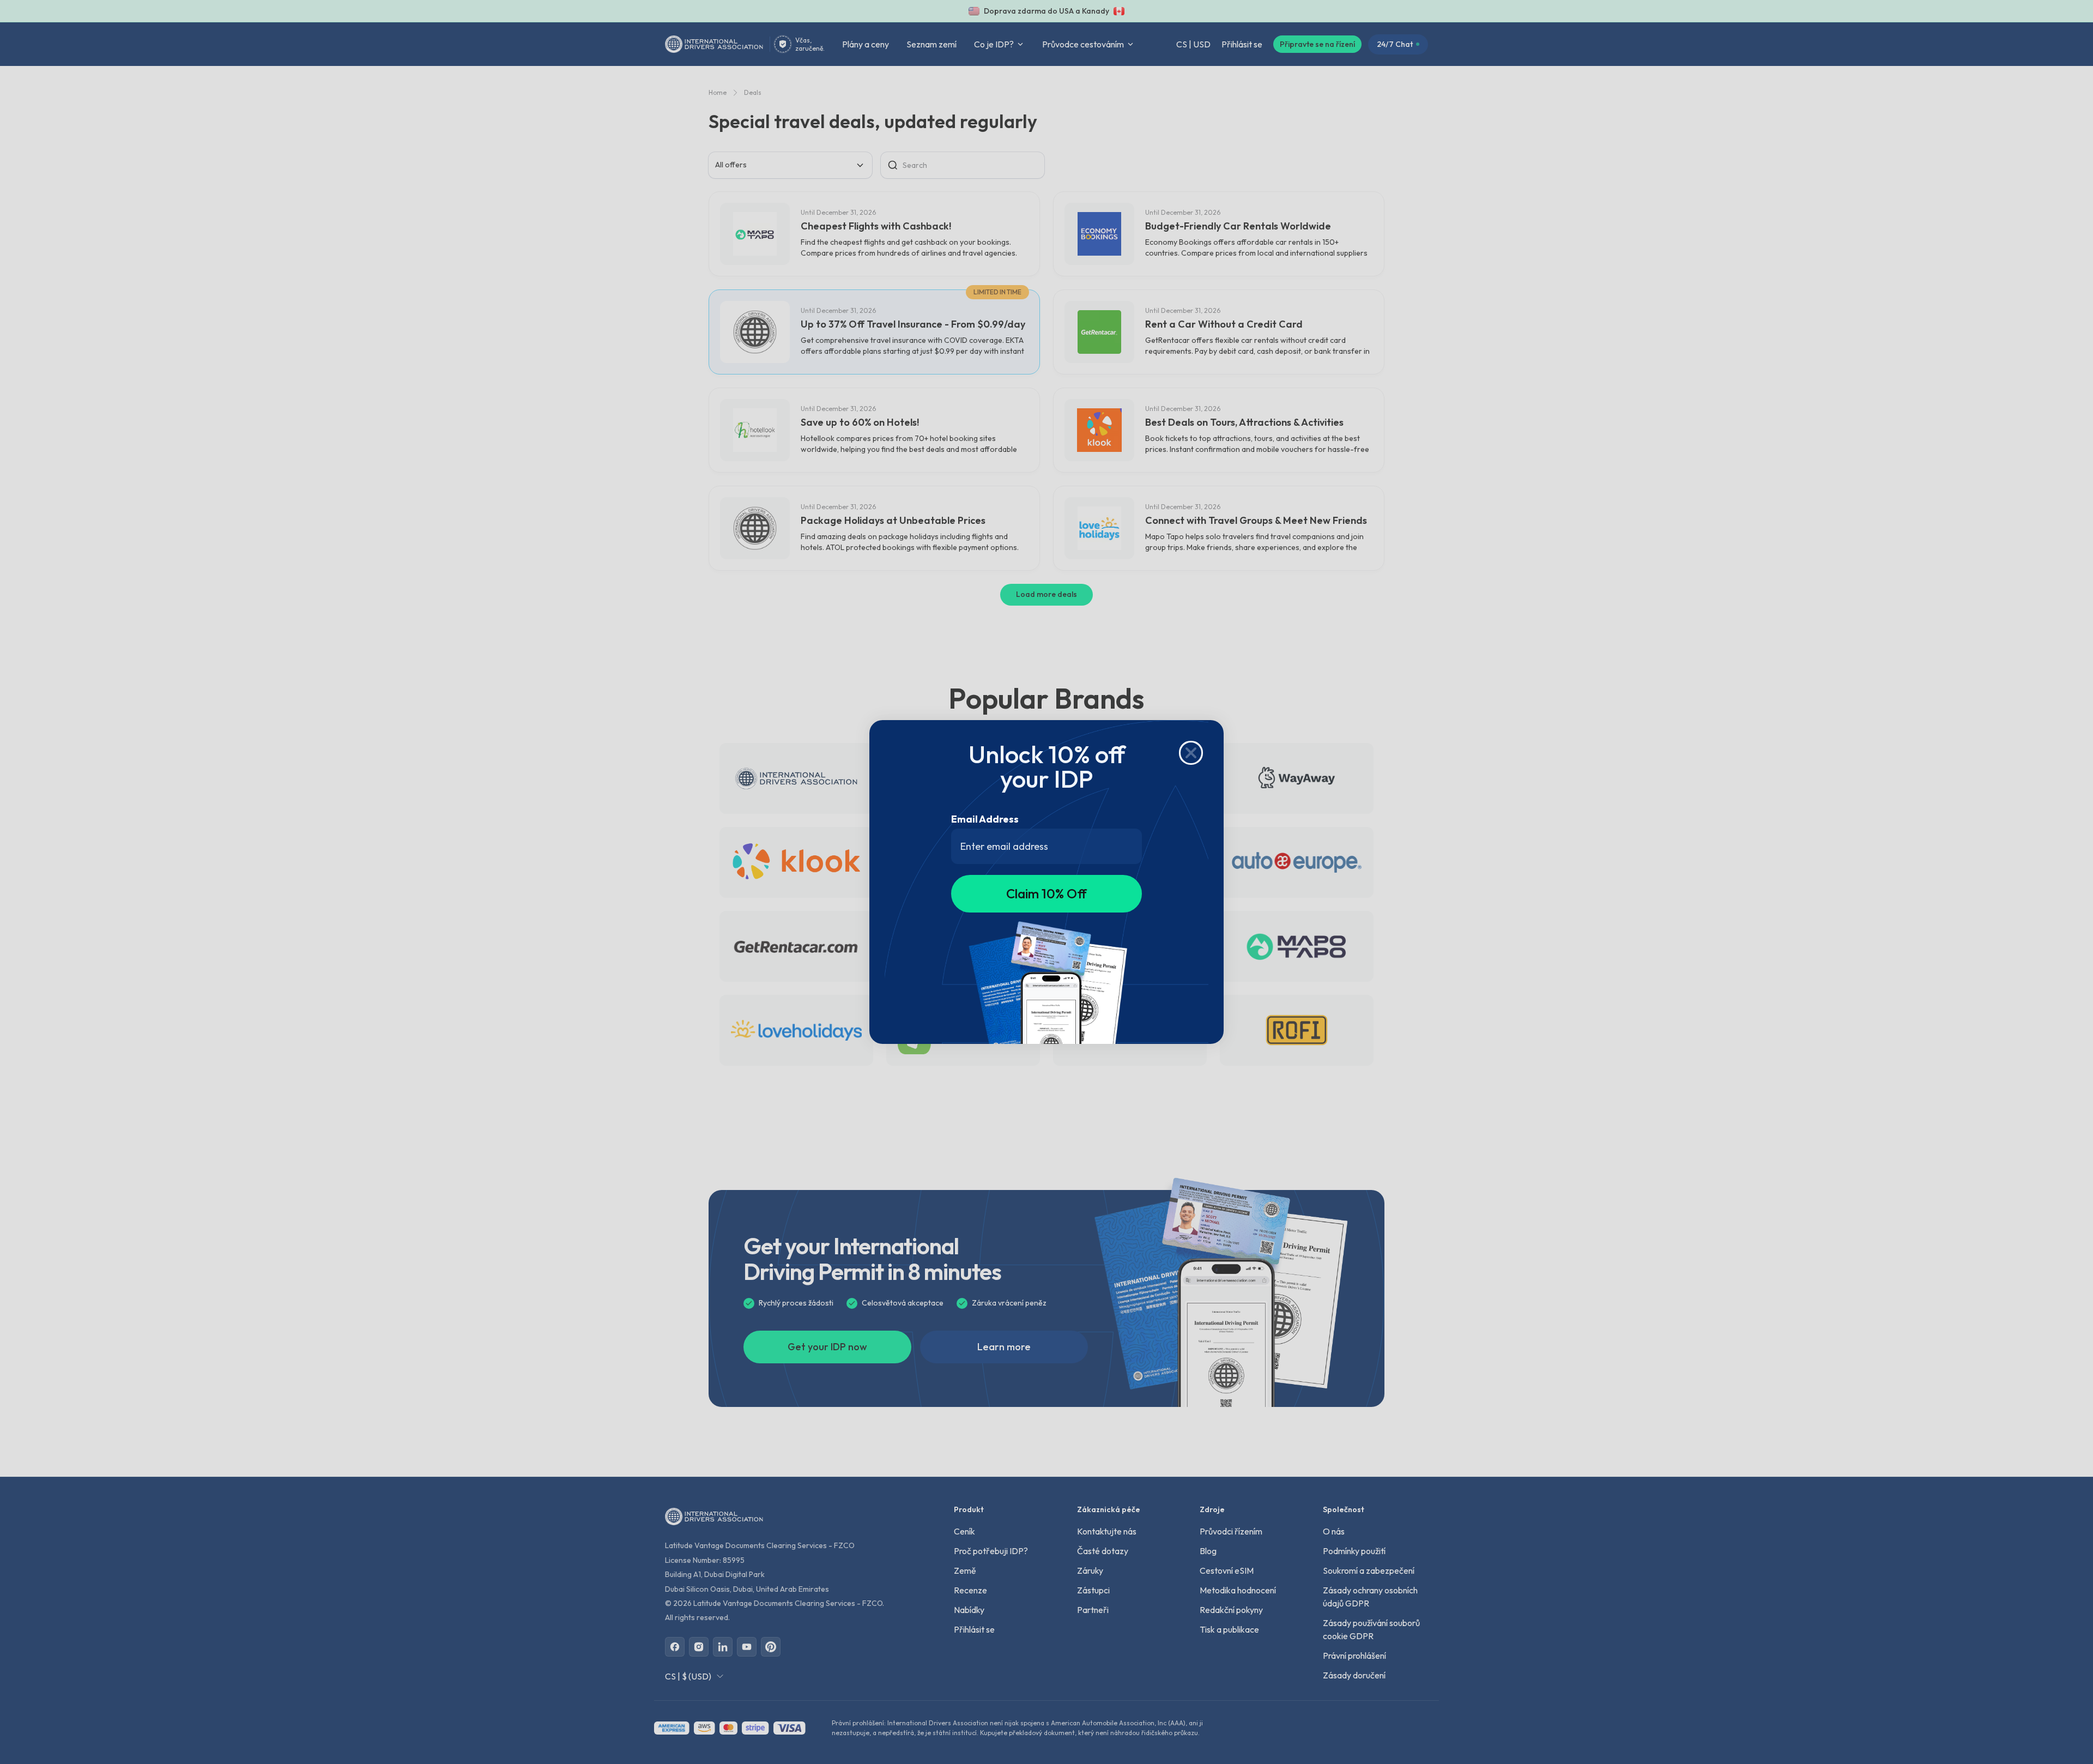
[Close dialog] (1191, 753)
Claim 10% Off (1046, 893)
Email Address (985, 819)
